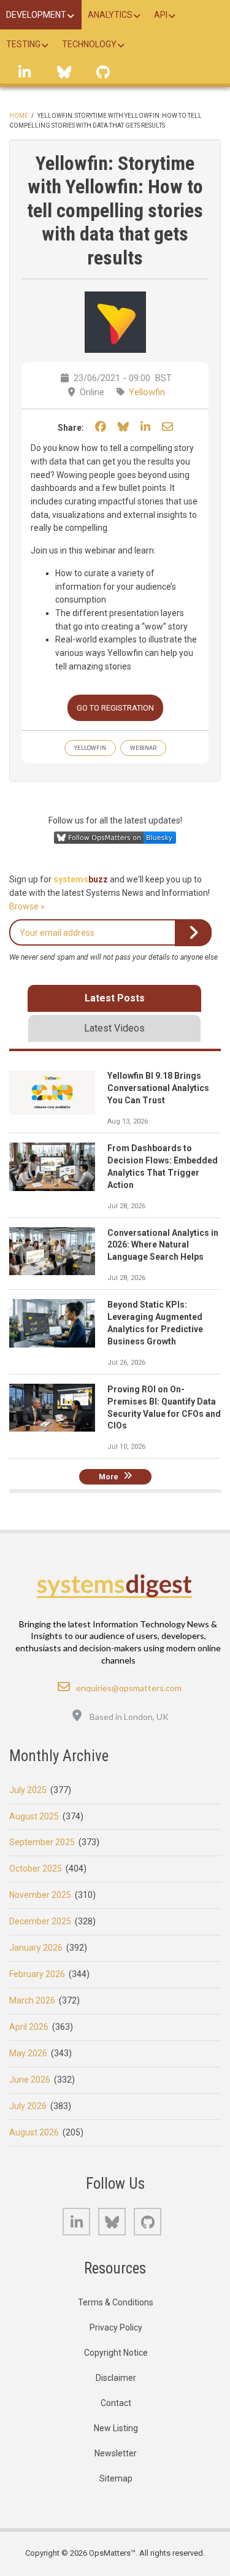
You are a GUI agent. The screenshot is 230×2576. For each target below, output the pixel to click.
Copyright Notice (116, 2353)
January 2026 (36, 1948)
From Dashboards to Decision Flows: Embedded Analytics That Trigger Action (163, 1167)
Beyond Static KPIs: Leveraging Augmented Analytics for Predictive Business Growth (155, 1323)
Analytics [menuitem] (110, 15)
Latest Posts (115, 998)
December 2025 (40, 1921)
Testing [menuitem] (23, 44)
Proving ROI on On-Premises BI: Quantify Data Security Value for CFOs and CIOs (164, 1408)
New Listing (116, 2428)
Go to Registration (115, 708)
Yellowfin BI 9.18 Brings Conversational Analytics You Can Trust (158, 1088)
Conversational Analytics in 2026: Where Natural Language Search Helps (163, 1245)
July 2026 (28, 2106)
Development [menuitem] (36, 15)
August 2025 (34, 1816)
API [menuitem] (161, 15)
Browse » (27, 906)
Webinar (143, 748)
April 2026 (29, 2027)
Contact (116, 2403)
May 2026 (28, 2053)
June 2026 (30, 2080)
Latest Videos (114, 1028)
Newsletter (116, 2453)
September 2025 (42, 1842)
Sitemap (116, 2478)
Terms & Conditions (116, 2302)
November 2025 (40, 1895)
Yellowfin (147, 392)
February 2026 (37, 1974)
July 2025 (28, 1790)
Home (19, 116)
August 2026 (34, 2132)
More (109, 1476)
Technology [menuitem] (89, 44)
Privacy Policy (116, 2327)
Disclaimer (116, 2378)
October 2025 (36, 1868)
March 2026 (32, 2000)
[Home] (115, 1586)
